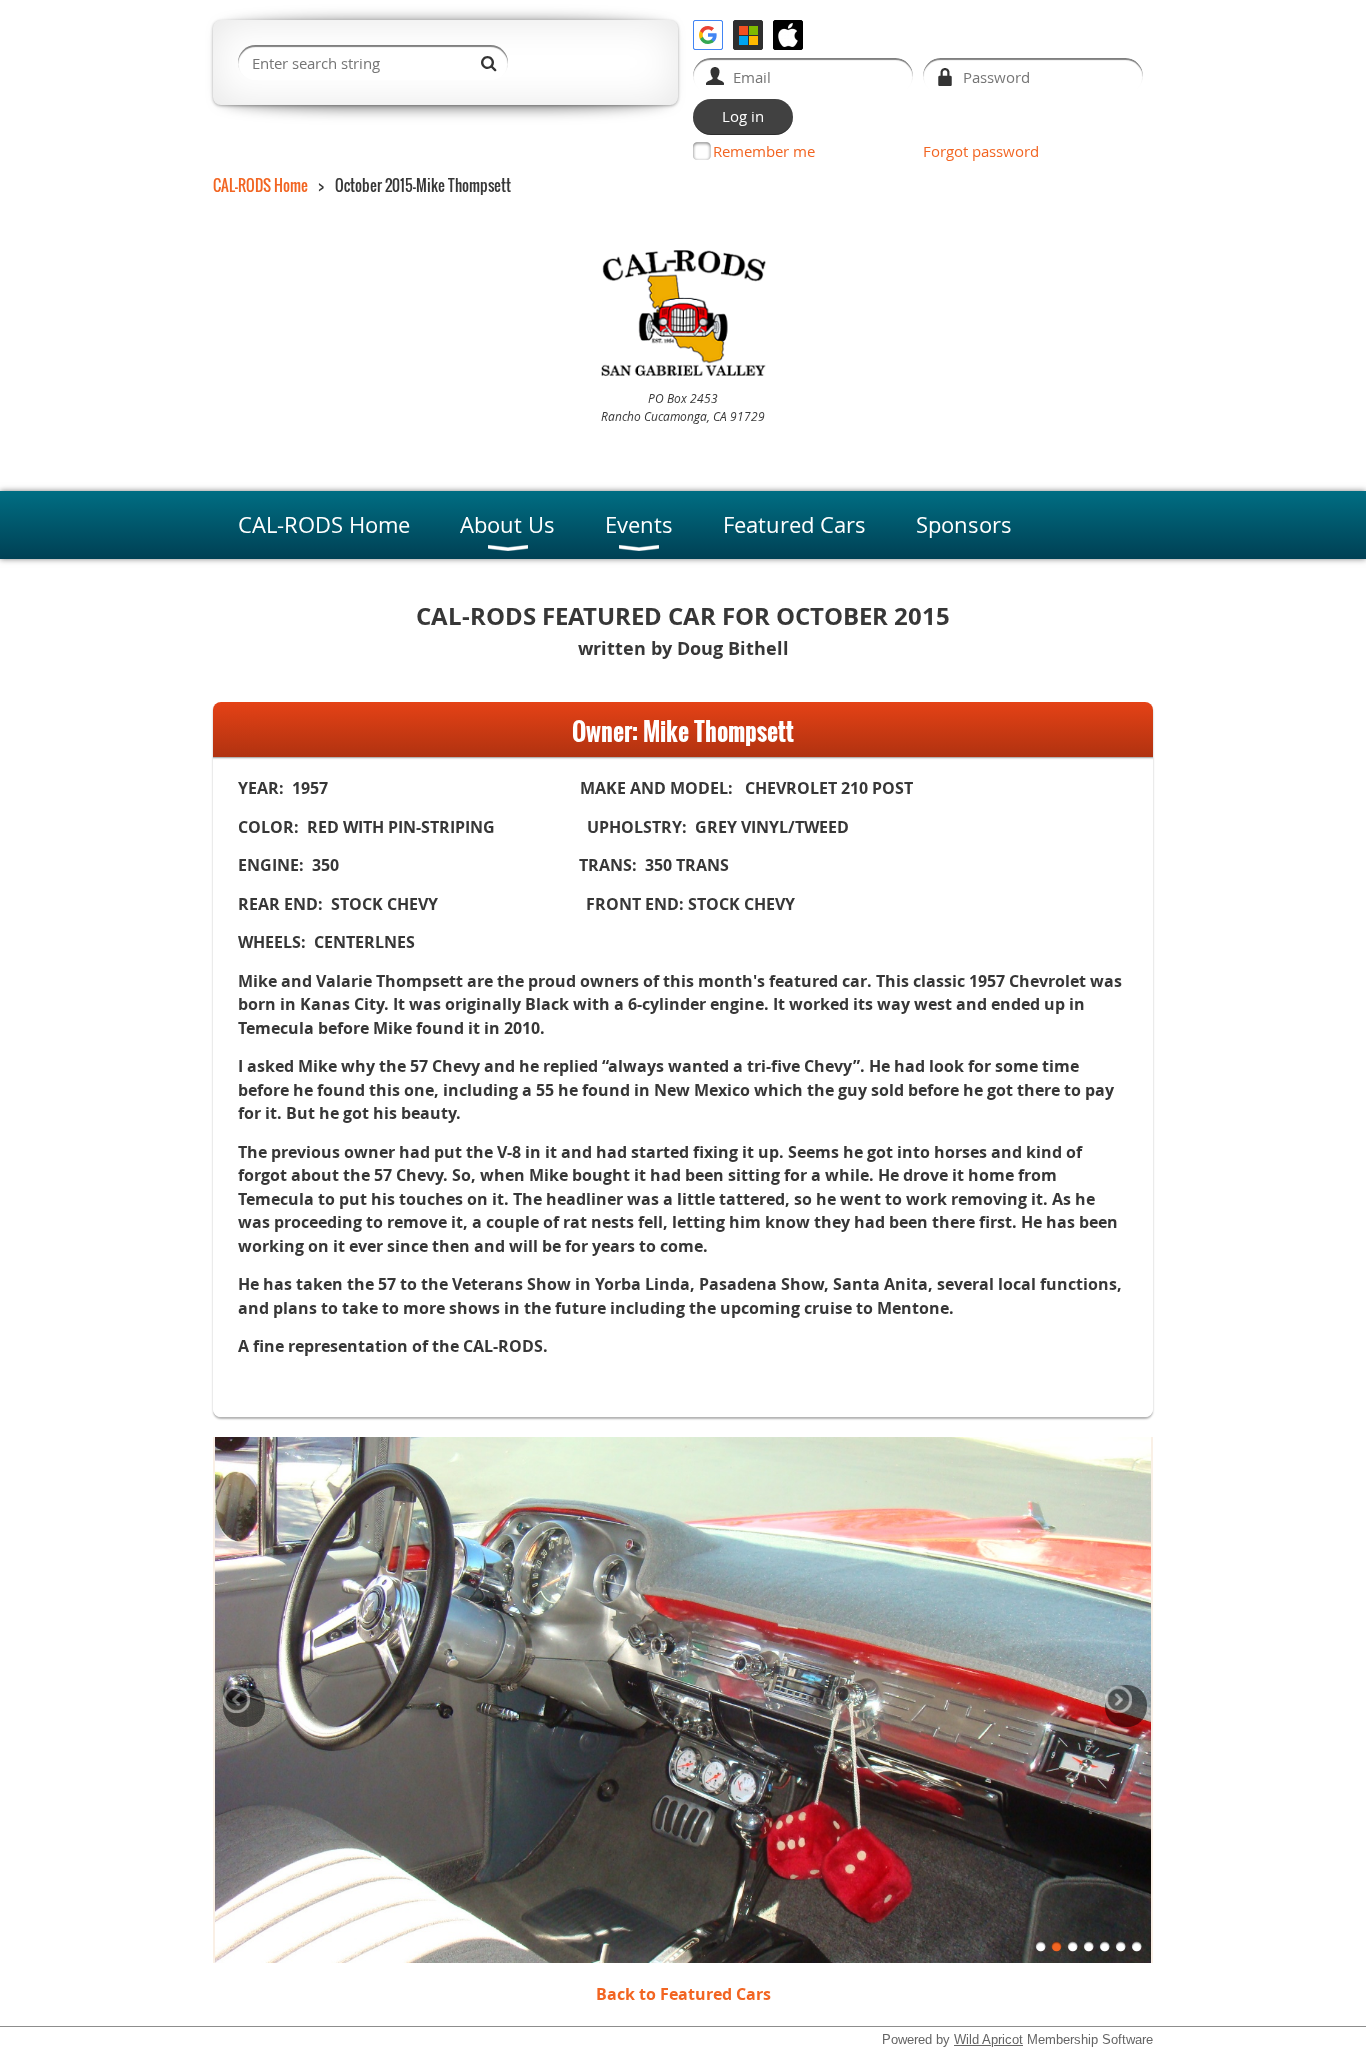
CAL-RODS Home (260, 185)
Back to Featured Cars (683, 1994)
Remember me (764, 151)
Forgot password (981, 151)
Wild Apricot (988, 2039)
